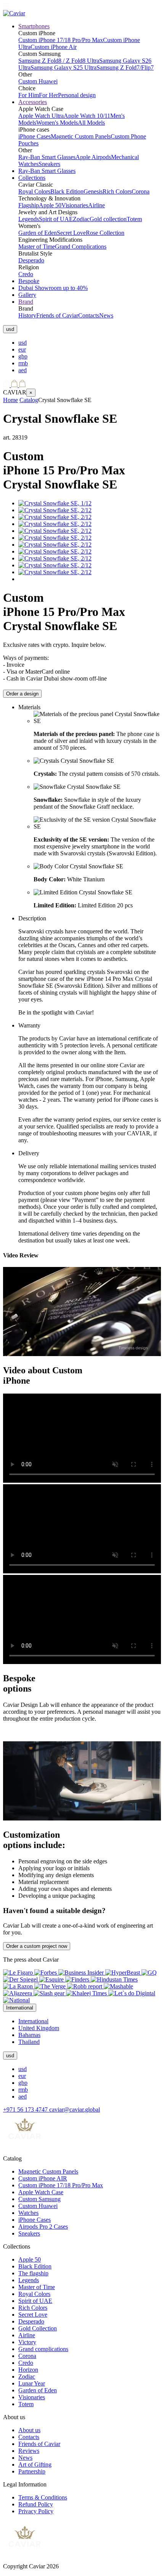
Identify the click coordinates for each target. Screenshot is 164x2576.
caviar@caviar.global (75, 2109)
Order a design (22, 694)
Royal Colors (34, 191)
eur (22, 349)
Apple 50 (50, 205)
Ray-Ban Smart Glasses (47, 157)
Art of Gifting (35, 2464)
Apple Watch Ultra (41, 116)
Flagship (29, 205)
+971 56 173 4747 (26, 2109)
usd (23, 343)
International (33, 2021)
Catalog (29, 400)
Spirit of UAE (56, 219)
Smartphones (34, 26)
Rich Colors (117, 191)
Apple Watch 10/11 (87, 116)
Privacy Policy (36, 2511)
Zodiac (81, 219)
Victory (27, 2342)
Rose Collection (105, 233)
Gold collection (108, 219)
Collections (32, 178)
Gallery (27, 295)
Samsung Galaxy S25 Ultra (64, 68)
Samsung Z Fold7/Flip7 (125, 68)
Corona (141, 191)
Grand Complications (81, 247)
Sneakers (49, 164)
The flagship (33, 2273)
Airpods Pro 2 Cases (43, 2227)
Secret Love (71, 233)
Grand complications (43, 2349)
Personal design (77, 95)
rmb (23, 363)
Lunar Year (32, 2383)
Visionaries (75, 205)
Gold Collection (38, 2328)
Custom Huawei (38, 81)
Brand (26, 302)
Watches (28, 2213)
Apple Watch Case (41, 2192)
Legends (29, 219)
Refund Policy (36, 2504)
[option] (90, 343)
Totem (134, 219)
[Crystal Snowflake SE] (55, 503)
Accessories (33, 102)
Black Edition (67, 191)
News (106, 315)
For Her (48, 95)
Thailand (29, 2042)
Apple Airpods (93, 157)
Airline (96, 205)
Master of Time (37, 247)
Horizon (28, 2370)
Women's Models (57, 123)
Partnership (32, 2471)
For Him (29, 95)
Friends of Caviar (57, 315)
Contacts (89, 315)
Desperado (31, 260)
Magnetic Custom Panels (81, 136)
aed (23, 370)
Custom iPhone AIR (43, 2178)
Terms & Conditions (43, 2497)
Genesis (93, 191)
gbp (23, 356)
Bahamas (29, 2035)
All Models (91, 123)
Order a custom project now (37, 1946)
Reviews (29, 2451)
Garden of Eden (38, 233)
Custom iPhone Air (54, 47)
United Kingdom (39, 2028)
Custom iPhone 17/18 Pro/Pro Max (61, 40)
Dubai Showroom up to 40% (53, 288)
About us (29, 2430)
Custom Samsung (39, 2199)
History (27, 315)
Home (10, 400)
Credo (26, 274)
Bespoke (29, 281)
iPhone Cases (35, 136)
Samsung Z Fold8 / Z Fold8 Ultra (59, 61)
